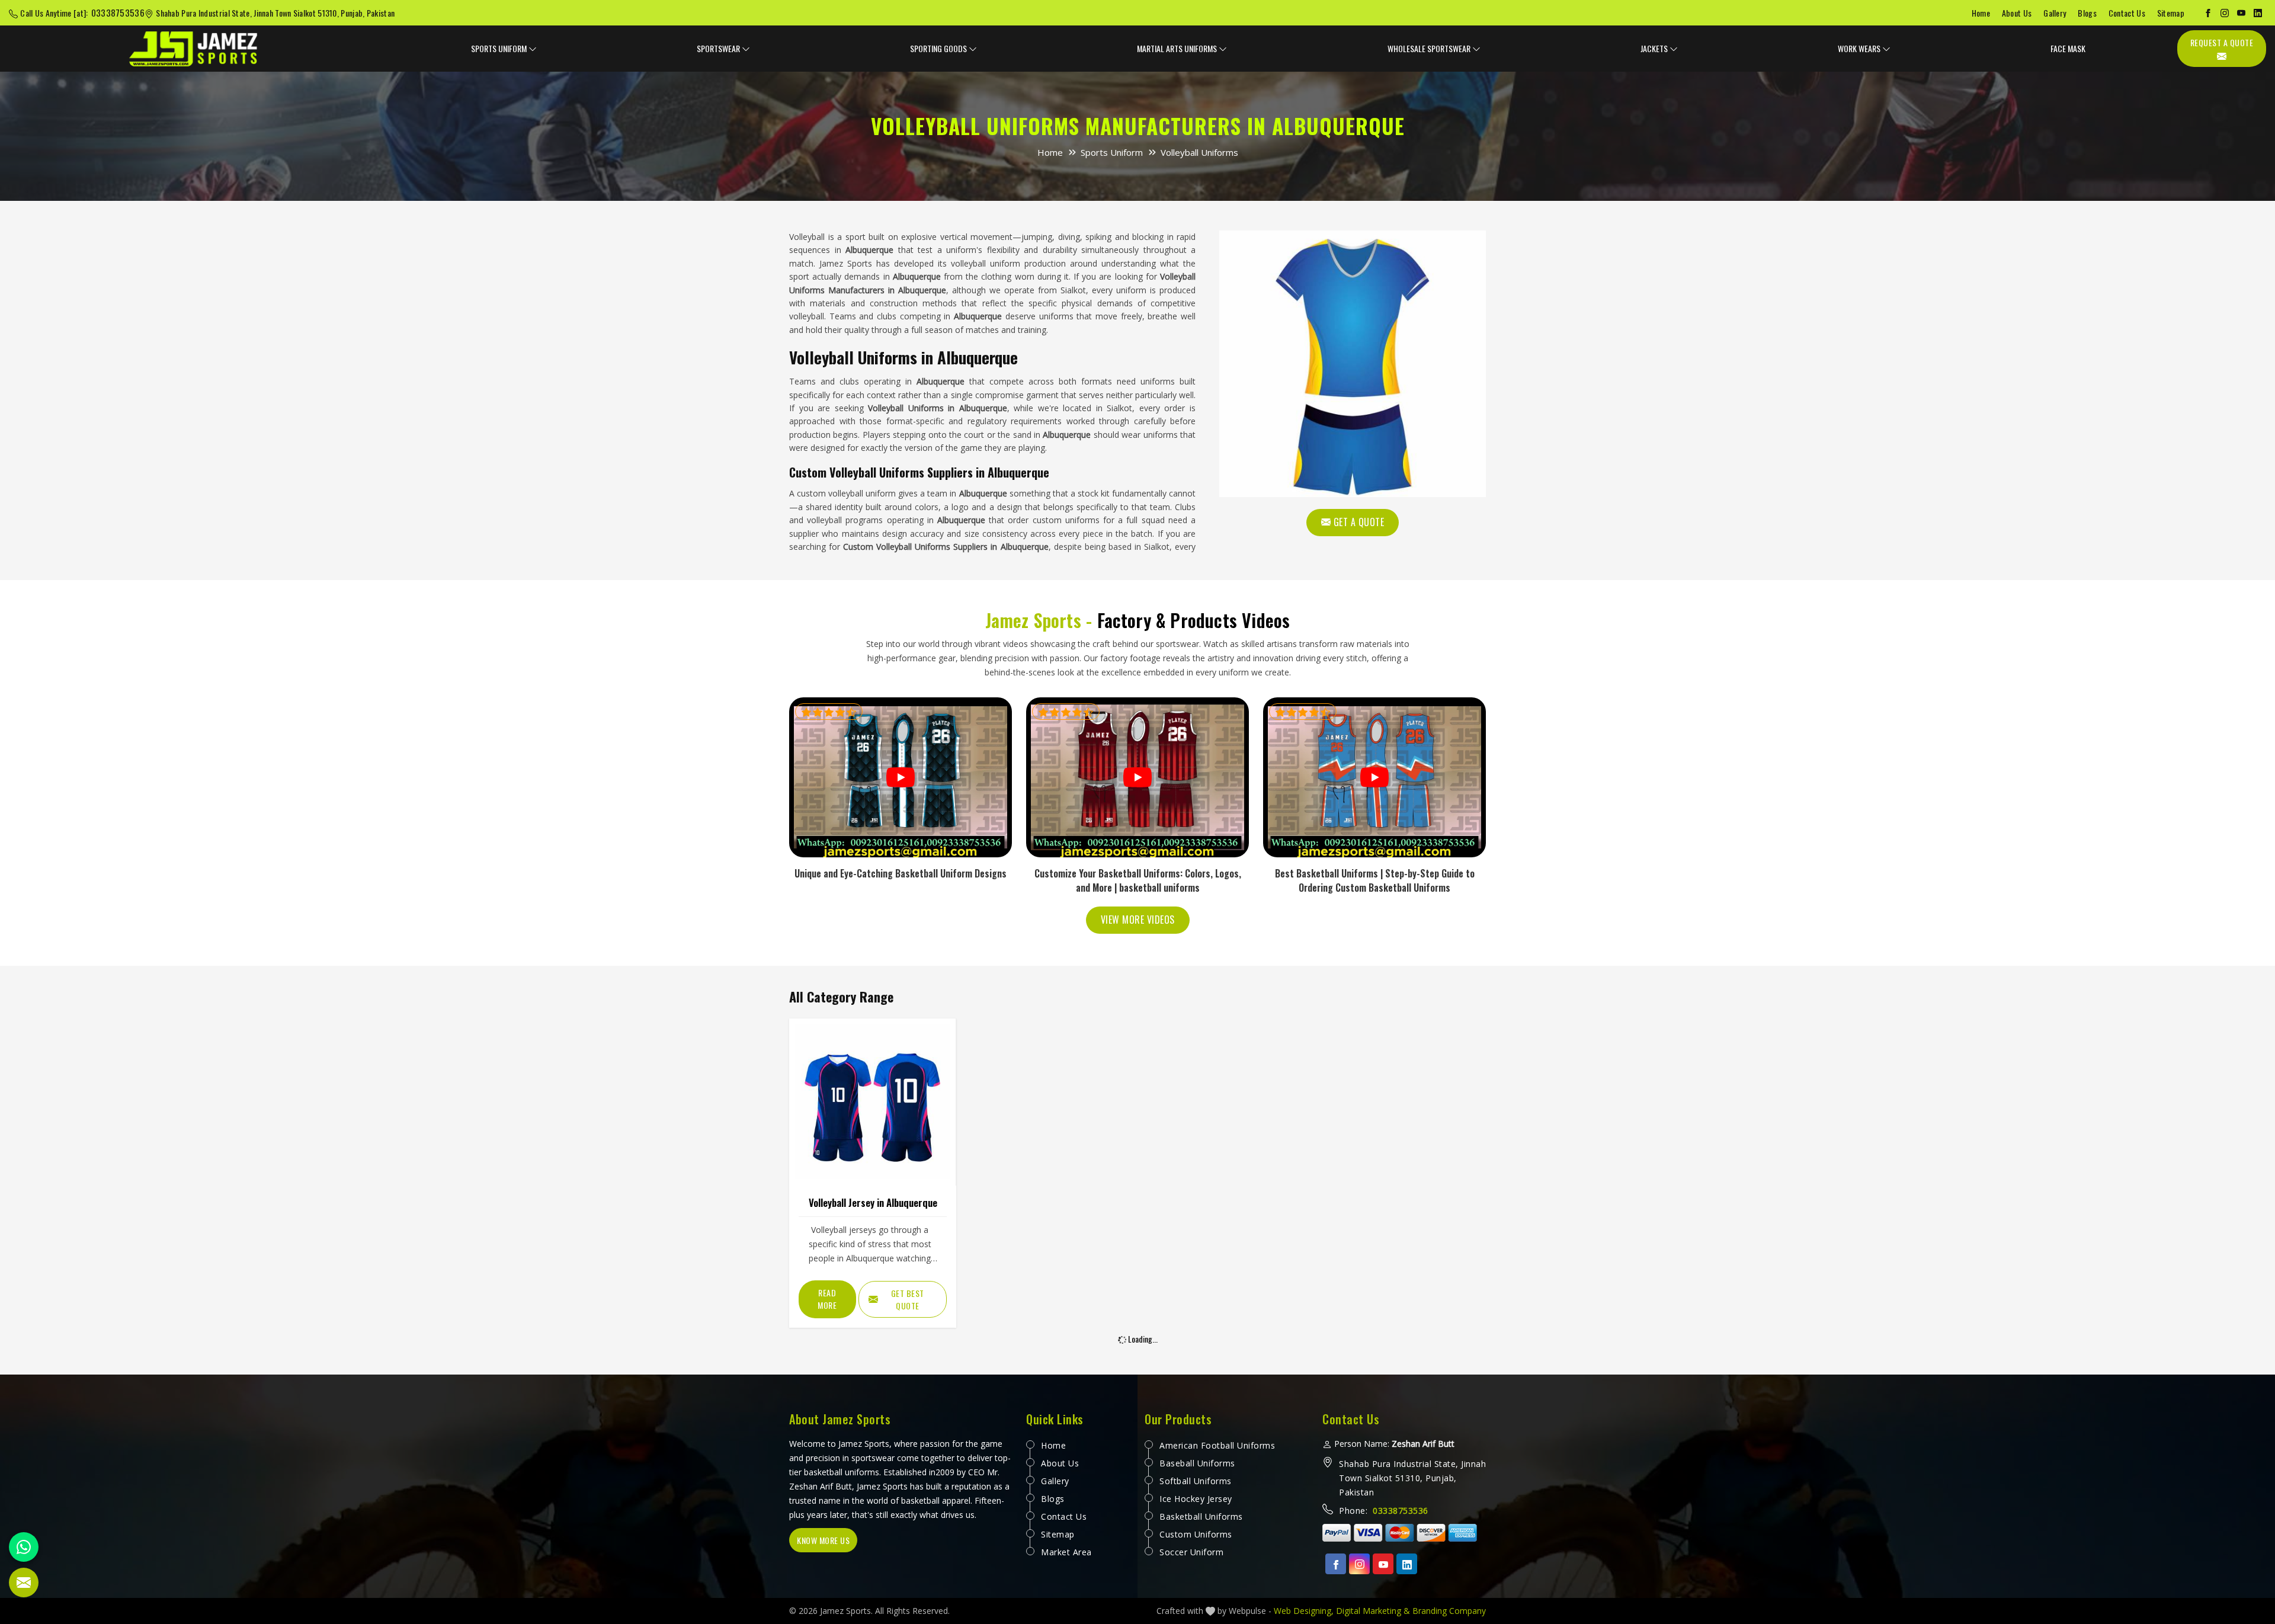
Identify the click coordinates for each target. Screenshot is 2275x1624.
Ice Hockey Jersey (1196, 1499)
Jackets (1654, 48)
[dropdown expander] (533, 49)
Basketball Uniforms (1201, 1516)
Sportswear (718, 48)
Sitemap (2171, 13)
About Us (2017, 13)
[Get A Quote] (1353, 364)
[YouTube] (2241, 13)
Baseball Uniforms (1197, 1463)
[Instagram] (2225, 13)
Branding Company (1449, 1611)
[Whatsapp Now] (24, 1547)
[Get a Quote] (24, 1583)
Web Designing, (1304, 1611)
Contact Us (2127, 13)
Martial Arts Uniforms (1177, 48)
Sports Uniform (499, 48)
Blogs (2087, 13)
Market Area (1066, 1552)
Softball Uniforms (1196, 1481)
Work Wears (1859, 48)
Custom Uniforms (1196, 1534)
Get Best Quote (908, 1299)
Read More (827, 1299)
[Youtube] (1383, 1564)
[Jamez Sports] (194, 49)
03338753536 (118, 12)
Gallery (2055, 13)
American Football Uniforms (1217, 1445)
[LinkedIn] (2258, 13)
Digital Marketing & (1373, 1611)
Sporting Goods (938, 48)
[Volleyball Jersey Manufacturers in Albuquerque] (872, 1102)
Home (1981, 13)
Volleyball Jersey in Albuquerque (873, 1202)
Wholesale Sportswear (1429, 48)
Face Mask (2068, 48)
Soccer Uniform (1191, 1552)
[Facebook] (2208, 13)
